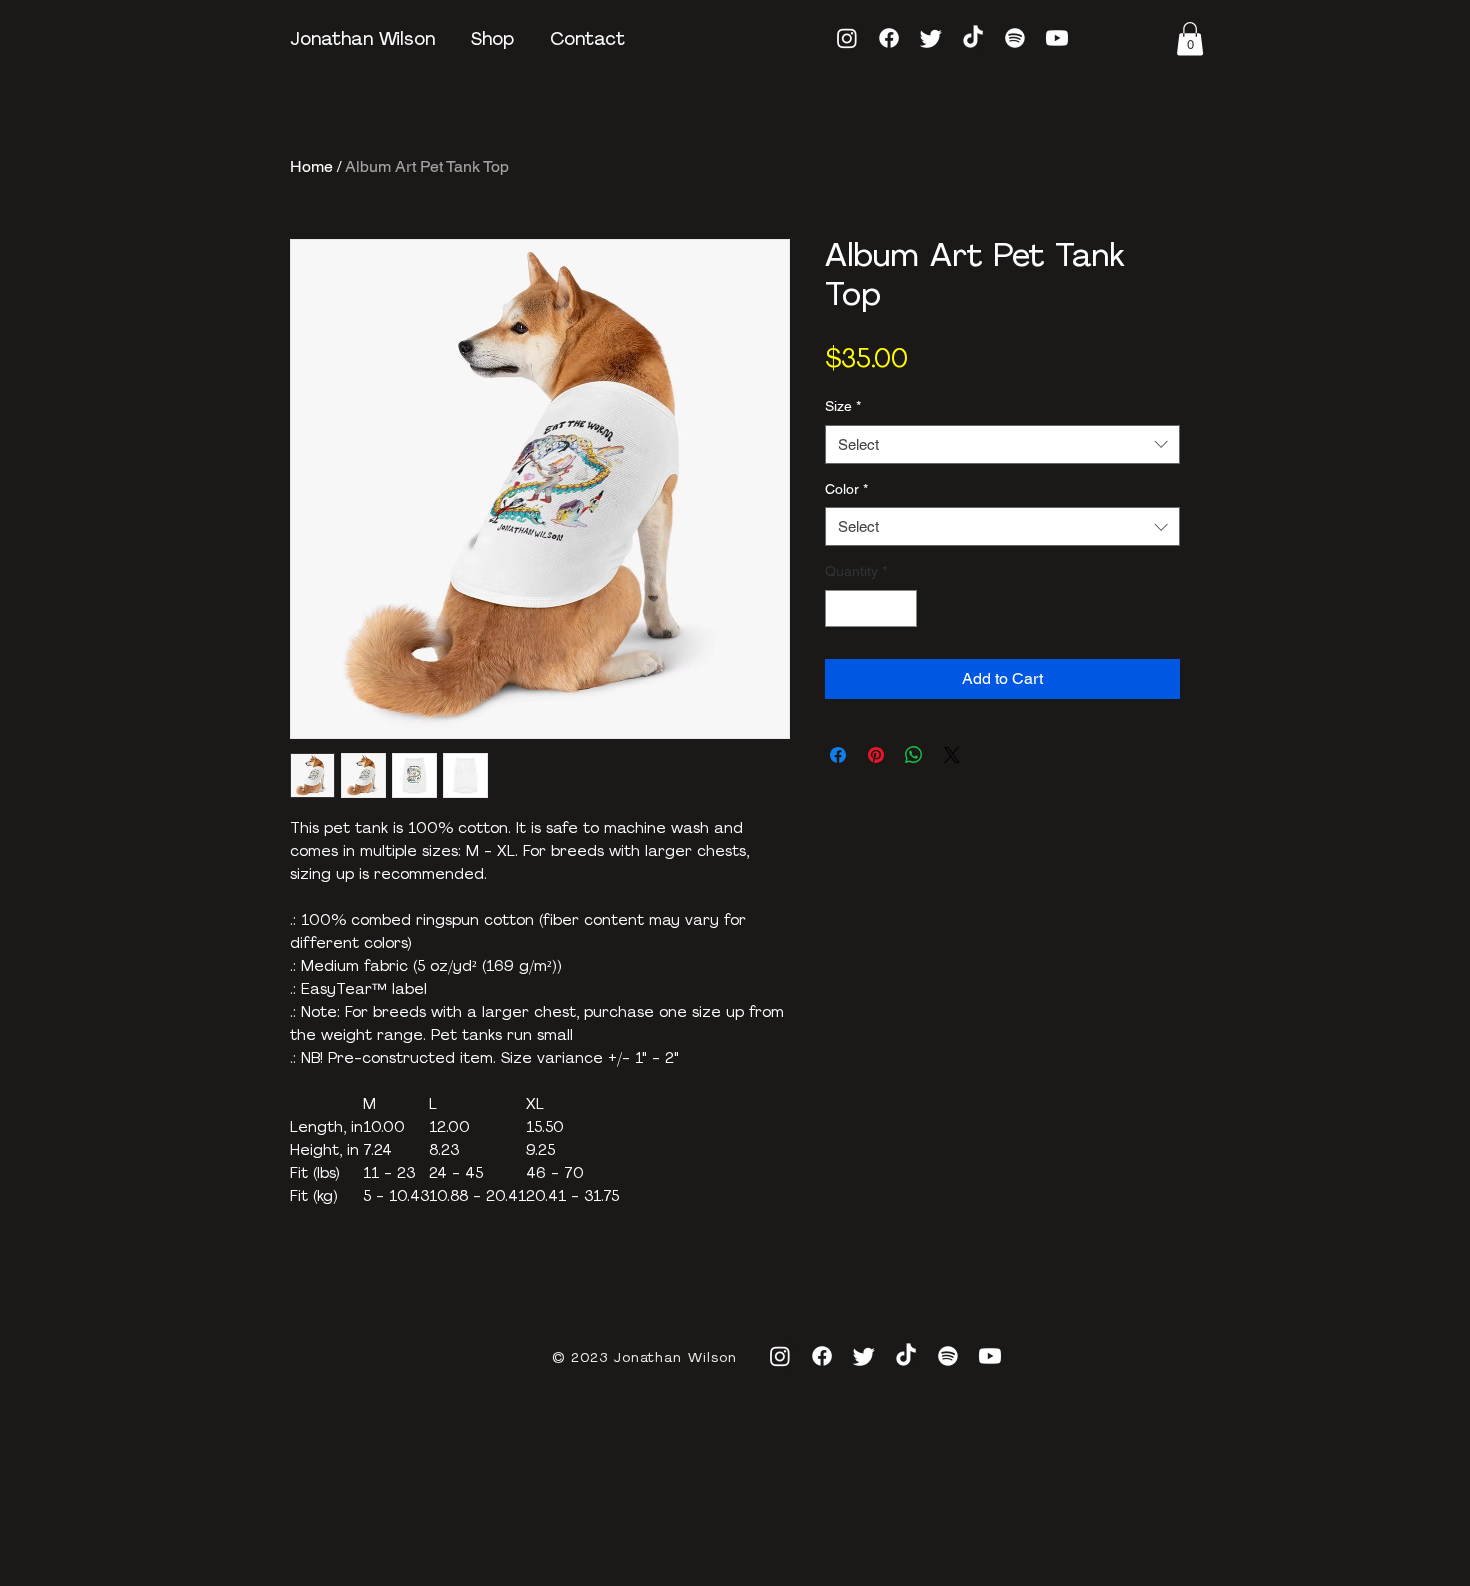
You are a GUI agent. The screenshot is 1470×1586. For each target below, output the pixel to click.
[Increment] (901, 660)
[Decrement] (840, 660)
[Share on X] (952, 807)
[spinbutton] (871, 660)
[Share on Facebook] (838, 807)
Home (311, 166)
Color (846, 541)
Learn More (978, 418)
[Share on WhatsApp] (914, 807)
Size (843, 458)
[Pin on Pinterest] (876, 807)
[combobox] (1002, 496)
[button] (1190, 38)
